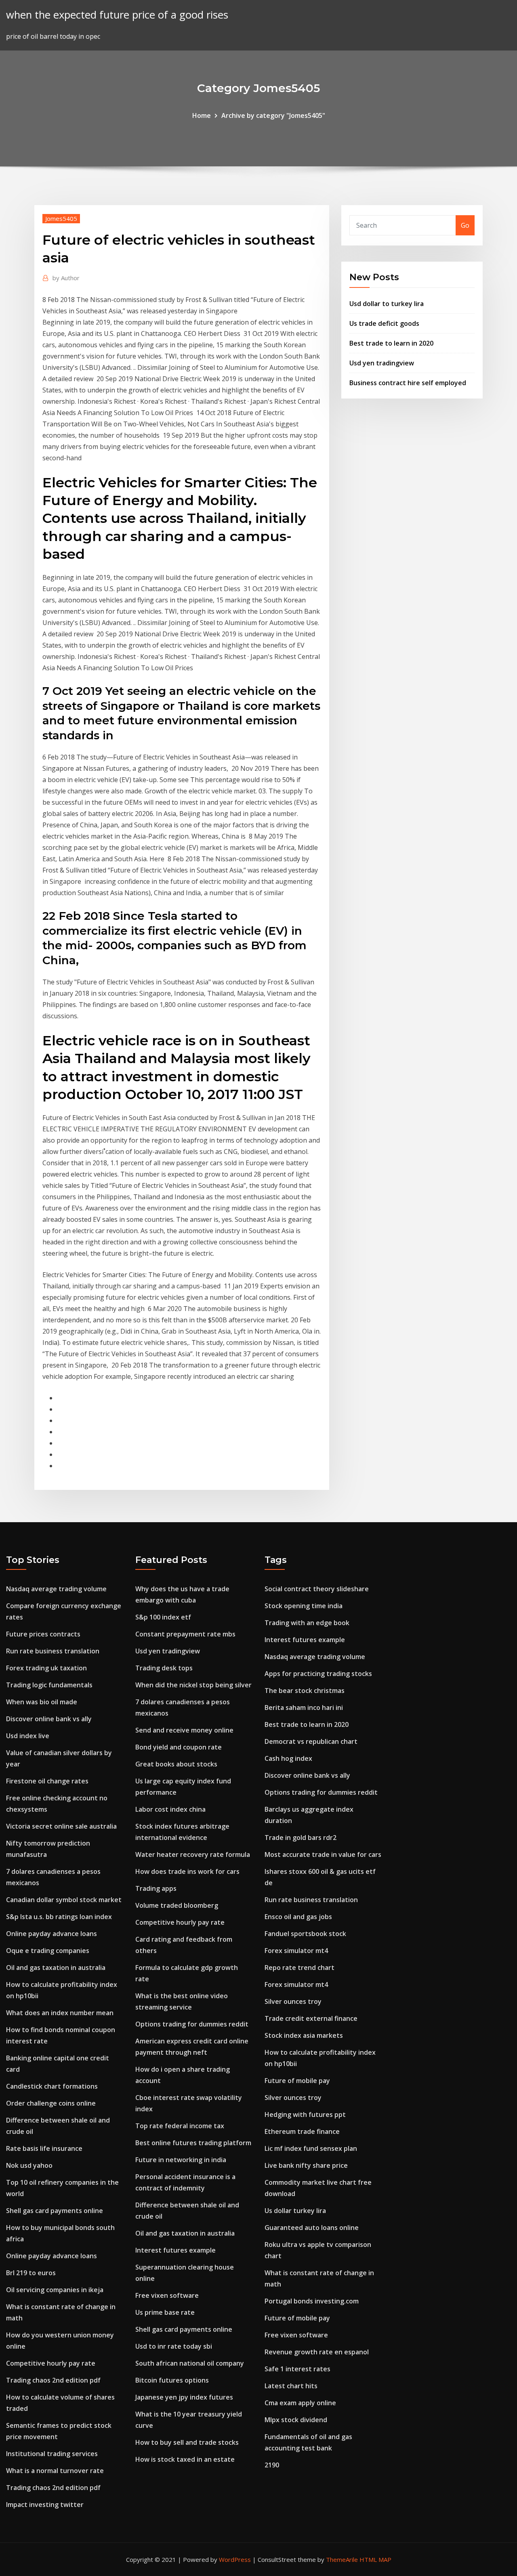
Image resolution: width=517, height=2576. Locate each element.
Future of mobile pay (297, 2081)
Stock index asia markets (304, 2035)
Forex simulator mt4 (296, 1951)
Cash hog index (288, 1758)
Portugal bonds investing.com (312, 2301)
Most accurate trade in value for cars (323, 1854)
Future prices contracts (43, 1634)
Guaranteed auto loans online (312, 2228)
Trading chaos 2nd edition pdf (53, 2380)
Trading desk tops (164, 1668)
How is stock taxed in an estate (185, 2459)
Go (465, 225)
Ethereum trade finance (302, 2131)
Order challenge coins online (51, 2103)
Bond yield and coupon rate (179, 1747)
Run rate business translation (53, 1651)
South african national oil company (190, 2363)
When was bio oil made (42, 1702)
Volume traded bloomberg (177, 1905)
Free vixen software (167, 2295)
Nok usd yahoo (29, 2165)
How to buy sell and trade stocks (187, 2442)
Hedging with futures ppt (305, 2115)
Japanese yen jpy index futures (184, 2397)
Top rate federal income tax (180, 2126)
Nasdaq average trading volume (56, 1589)
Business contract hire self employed (408, 383)
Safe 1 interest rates (297, 2369)
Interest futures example (175, 2250)
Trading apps (156, 1888)
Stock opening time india (304, 1606)
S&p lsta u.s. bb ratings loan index (59, 1917)
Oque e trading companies (48, 1951)
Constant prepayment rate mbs (185, 1634)
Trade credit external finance (311, 2018)
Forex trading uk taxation (46, 1668)
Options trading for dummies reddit (192, 2024)
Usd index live (28, 1736)
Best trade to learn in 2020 (391, 343)
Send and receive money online (184, 1730)
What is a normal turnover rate (55, 2471)
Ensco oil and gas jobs (298, 1917)
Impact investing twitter (45, 2505)
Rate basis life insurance (44, 2148)
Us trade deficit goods (384, 323)
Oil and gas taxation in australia (56, 1968)
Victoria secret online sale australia (61, 1826)
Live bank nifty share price (306, 2165)
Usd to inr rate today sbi (174, 2346)
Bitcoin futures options (172, 2380)
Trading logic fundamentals (49, 1685)
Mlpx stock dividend (296, 2420)
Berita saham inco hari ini (304, 1708)
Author (66, 278)
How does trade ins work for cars (187, 1871)
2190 (272, 2465)
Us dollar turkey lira (295, 2211)
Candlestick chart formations (52, 2086)
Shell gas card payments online (55, 2211)
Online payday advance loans (51, 1934)
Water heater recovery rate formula (193, 1854)
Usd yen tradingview (382, 363)
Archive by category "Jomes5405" (273, 115)
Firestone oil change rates (47, 1781)
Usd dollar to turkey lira (387, 304)
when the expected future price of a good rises (117, 15)
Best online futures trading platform (193, 2143)
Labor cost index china (170, 1809)
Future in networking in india (181, 2160)
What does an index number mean (60, 2013)
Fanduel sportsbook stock (305, 1934)
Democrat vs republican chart (311, 1741)
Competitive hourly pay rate (51, 2363)
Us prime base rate (165, 2312)
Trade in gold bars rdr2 (301, 1838)
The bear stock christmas (305, 1691)
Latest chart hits (291, 2386)
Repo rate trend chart (299, 1968)
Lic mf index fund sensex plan (311, 2148)
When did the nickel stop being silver (193, 1685)
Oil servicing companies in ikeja (55, 2290)
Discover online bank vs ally (49, 1719)
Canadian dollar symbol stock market (64, 1900)
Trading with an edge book (307, 1623)
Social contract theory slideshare (317, 1589)
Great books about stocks (176, 1764)
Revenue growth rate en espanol (317, 2352)
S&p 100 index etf (163, 1617)
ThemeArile (342, 2559)
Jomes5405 (61, 218)
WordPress (235, 2559)
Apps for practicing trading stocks (318, 1674)
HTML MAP (375, 2559)
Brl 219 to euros (31, 2273)
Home (202, 115)
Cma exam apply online (300, 2403)
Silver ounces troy (293, 2001)
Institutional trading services (52, 2454)
